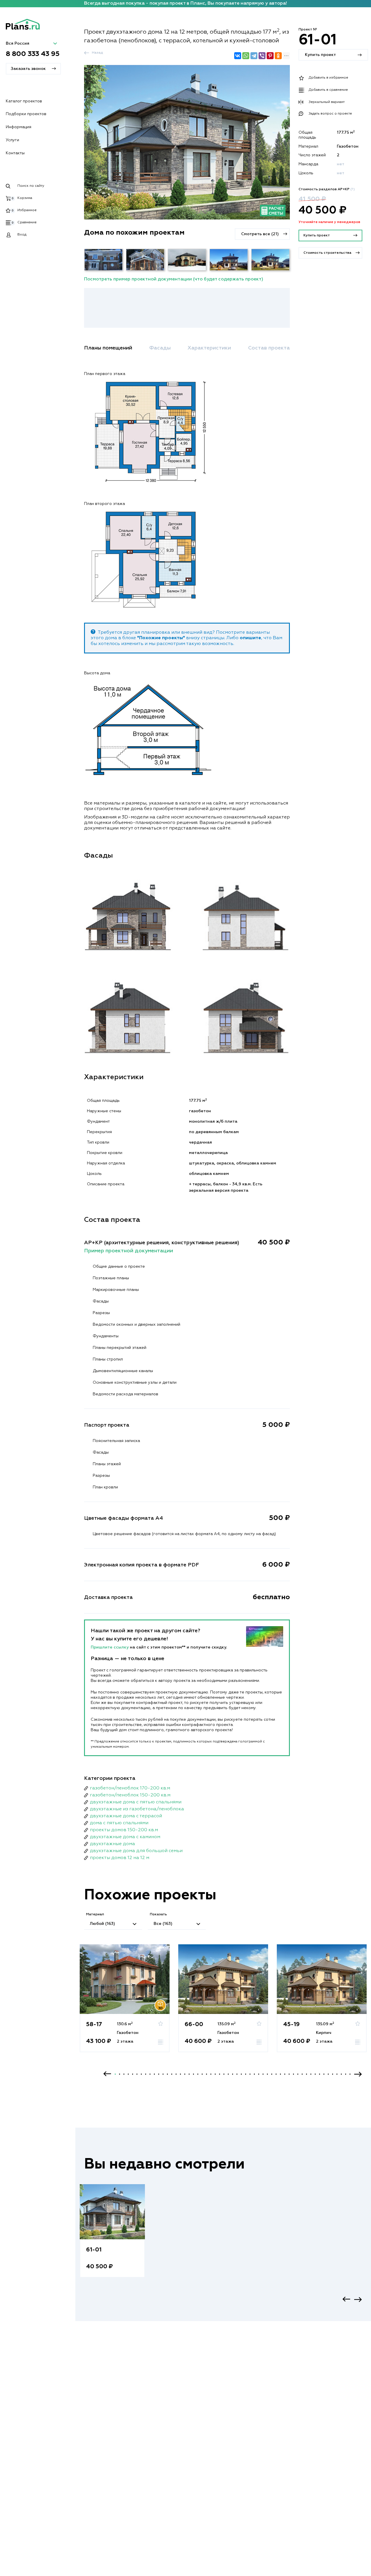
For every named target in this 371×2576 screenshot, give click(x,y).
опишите (250, 638)
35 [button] (263, 2074)
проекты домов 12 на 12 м (120, 1858)
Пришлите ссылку (110, 1647)
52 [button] (337, 2074)
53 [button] (341, 2074)
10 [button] (154, 2074)
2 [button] (120, 2074)
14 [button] (172, 2074)
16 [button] (180, 2074)
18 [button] (189, 2074)
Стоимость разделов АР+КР (327, 189)
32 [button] (250, 2074)
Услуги (12, 140)
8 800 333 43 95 (33, 54)
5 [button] (133, 2074)
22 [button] (207, 2074)
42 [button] (293, 2074)
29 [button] (237, 2074)
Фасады (160, 348)
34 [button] (259, 2074)
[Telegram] (254, 56)
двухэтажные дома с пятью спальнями (136, 1802)
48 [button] (320, 2074)
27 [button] (228, 2074)
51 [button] (333, 2074)
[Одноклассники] (278, 56)
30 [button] (241, 2074)
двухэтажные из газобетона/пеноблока (137, 1809)
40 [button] (285, 2074)
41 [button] (289, 2074)
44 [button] (302, 2074)
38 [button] (276, 2074)
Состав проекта (269, 348)
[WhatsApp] (246, 56)
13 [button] (167, 2074)
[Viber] (262, 56)
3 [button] (124, 2074)
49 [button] (324, 2074)
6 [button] (137, 2074)
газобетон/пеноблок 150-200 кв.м (130, 1795)
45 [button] (307, 2074)
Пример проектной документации (129, 1251)
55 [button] (350, 2074)
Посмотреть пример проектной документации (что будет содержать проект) (174, 279)
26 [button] (224, 2074)
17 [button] (185, 2074)
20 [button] (198, 2074)
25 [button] (220, 2074)
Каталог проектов (24, 101)
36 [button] (267, 2074)
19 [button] (193, 2074)
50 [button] (328, 2074)
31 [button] (246, 2074)
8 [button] (146, 2074)
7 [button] (141, 2074)
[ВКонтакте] (238, 56)
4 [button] (128, 2074)
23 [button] (211, 2074)
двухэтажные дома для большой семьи (136, 1851)
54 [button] (346, 2074)
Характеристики (209, 348)
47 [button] (315, 2074)
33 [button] (254, 2074)
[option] (125, 2004)
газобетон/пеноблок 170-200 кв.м (130, 1788)
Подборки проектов (26, 114)
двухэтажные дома (112, 1844)
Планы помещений (108, 348)
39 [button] (280, 2074)
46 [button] (311, 2074)
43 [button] (298, 2074)
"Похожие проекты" (161, 638)
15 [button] (176, 2074)
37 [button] (272, 2074)
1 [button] (115, 2074)
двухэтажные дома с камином (125, 1837)
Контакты (15, 153)
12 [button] (163, 2074)
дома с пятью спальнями (119, 1823)
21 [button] (202, 2074)
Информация (19, 127)
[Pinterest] (270, 56)
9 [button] (150, 2074)
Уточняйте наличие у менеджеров (329, 222)
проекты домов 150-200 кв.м (124, 1830)
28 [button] (233, 2074)
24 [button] (215, 2074)
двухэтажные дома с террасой (126, 1816)
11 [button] (159, 2074)
